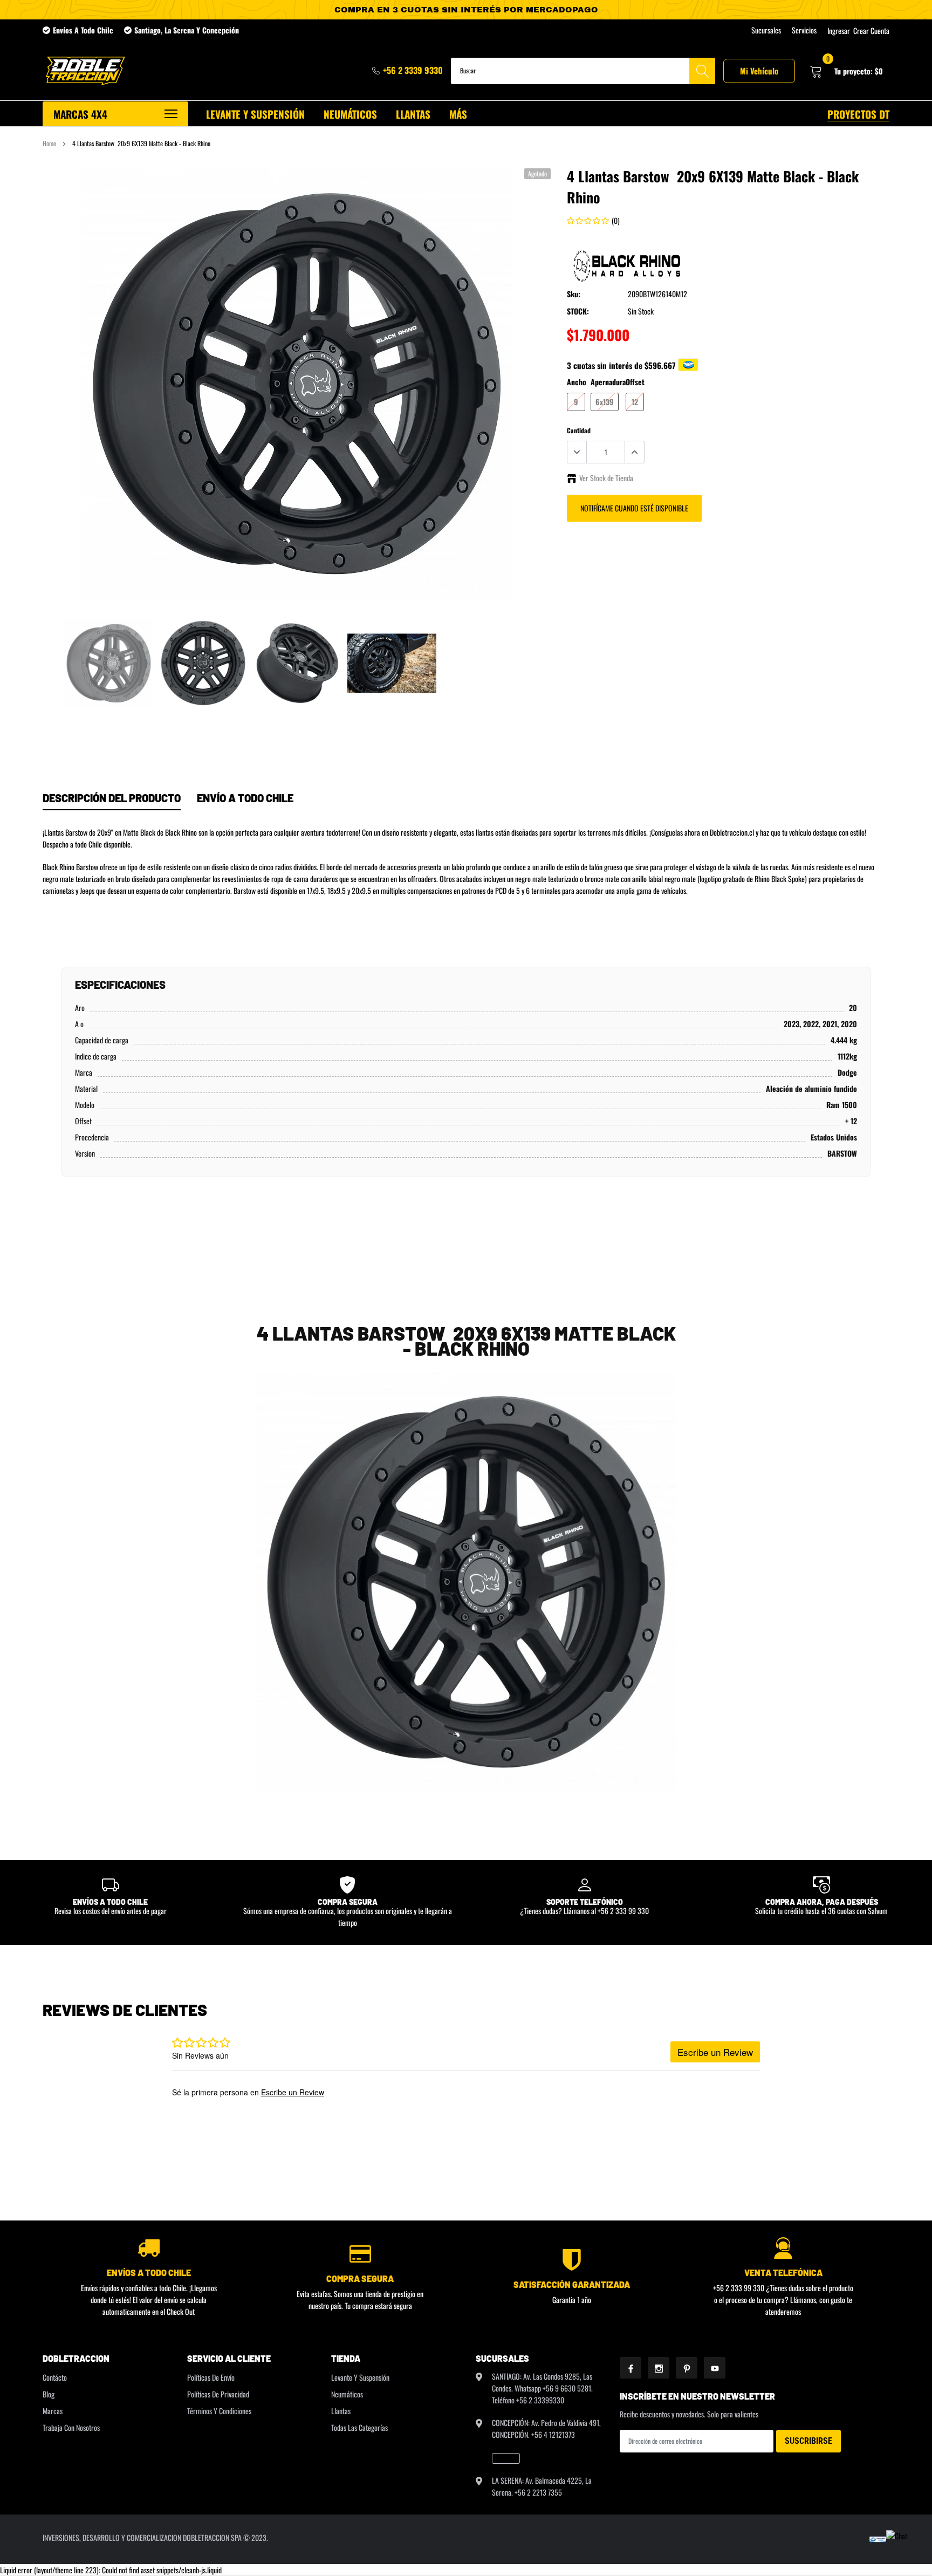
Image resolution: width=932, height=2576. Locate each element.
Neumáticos (347, 2394)
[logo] (84, 71)
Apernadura (608, 382)
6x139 (605, 402)
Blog (49, 2394)
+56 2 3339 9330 (413, 70)
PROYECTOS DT (858, 114)
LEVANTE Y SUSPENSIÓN (255, 114)
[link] (109, 663)
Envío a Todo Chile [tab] (245, 798)
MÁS (458, 114)
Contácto (55, 2377)
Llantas (341, 2411)
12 (635, 402)
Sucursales (766, 30)
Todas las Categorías (359, 2427)
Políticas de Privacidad (218, 2394)
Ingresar (839, 31)
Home (49, 143)
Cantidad (579, 430)
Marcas (53, 2411)
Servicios (804, 30)
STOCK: (578, 311)
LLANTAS (413, 114)
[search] (702, 71)
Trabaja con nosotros (71, 2427)
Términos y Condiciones (219, 2411)
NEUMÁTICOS (350, 114)
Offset (635, 382)
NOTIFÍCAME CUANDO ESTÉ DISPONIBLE (634, 508)
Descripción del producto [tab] (112, 798)
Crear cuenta (871, 31)
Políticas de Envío (211, 2377)
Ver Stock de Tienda (606, 478)
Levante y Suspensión (360, 2377)
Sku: (574, 294)
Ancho (577, 382)
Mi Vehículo (759, 71)
